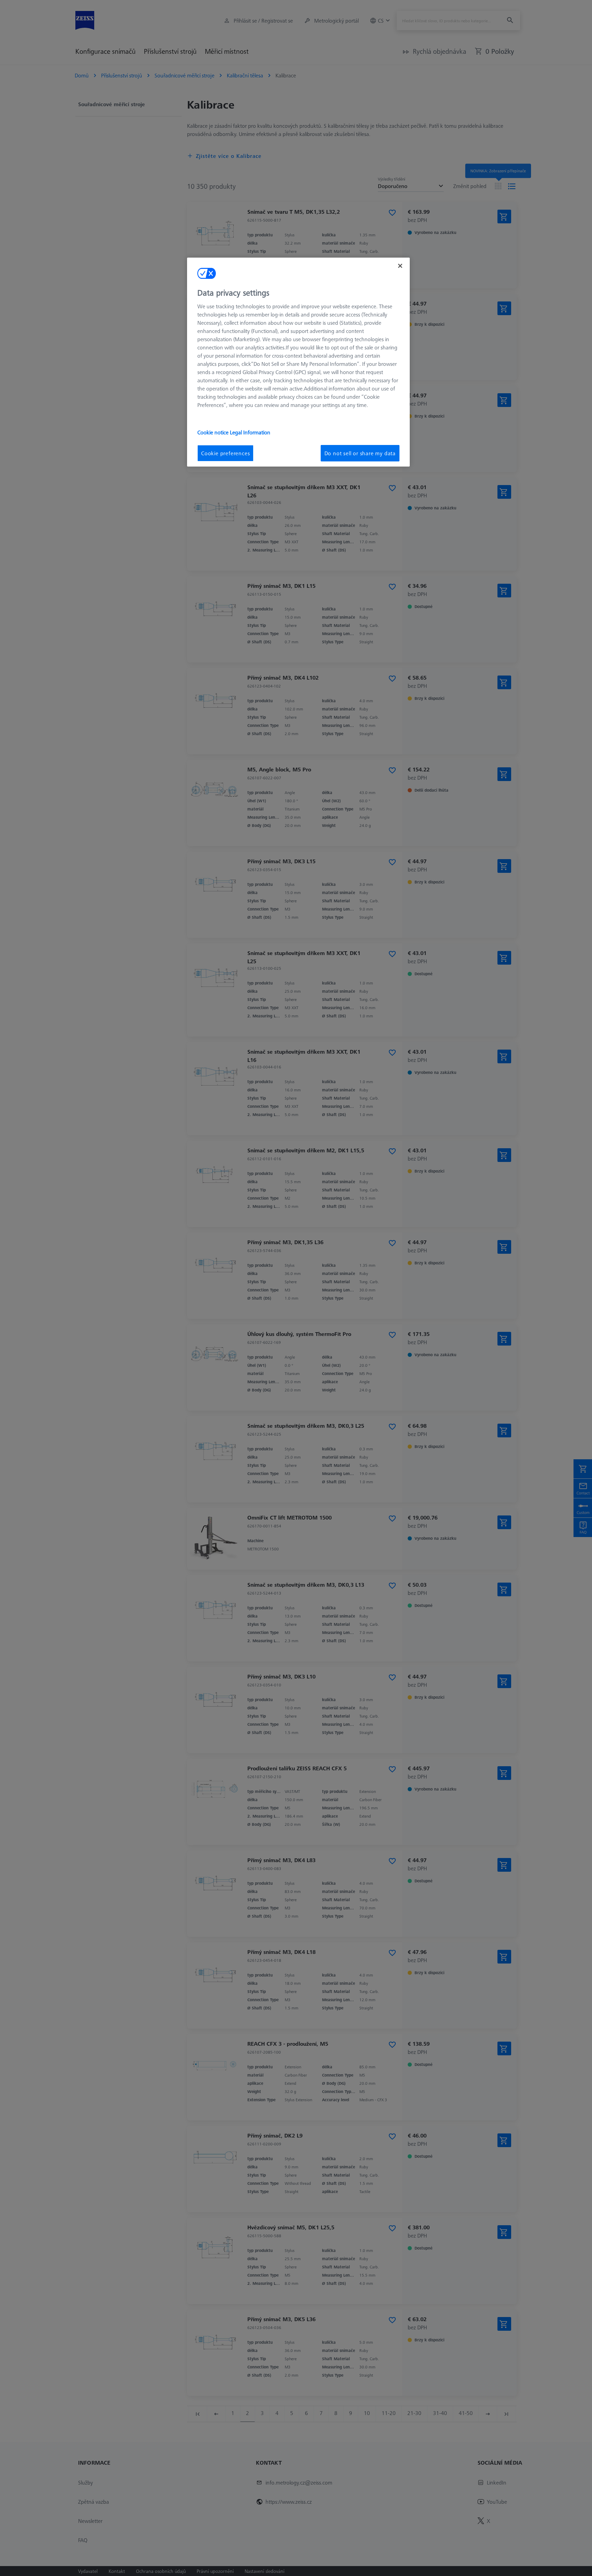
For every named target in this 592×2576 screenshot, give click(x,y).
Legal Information (250, 432)
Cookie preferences (225, 453)
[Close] (400, 266)
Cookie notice (214, 432)
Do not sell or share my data (360, 453)
